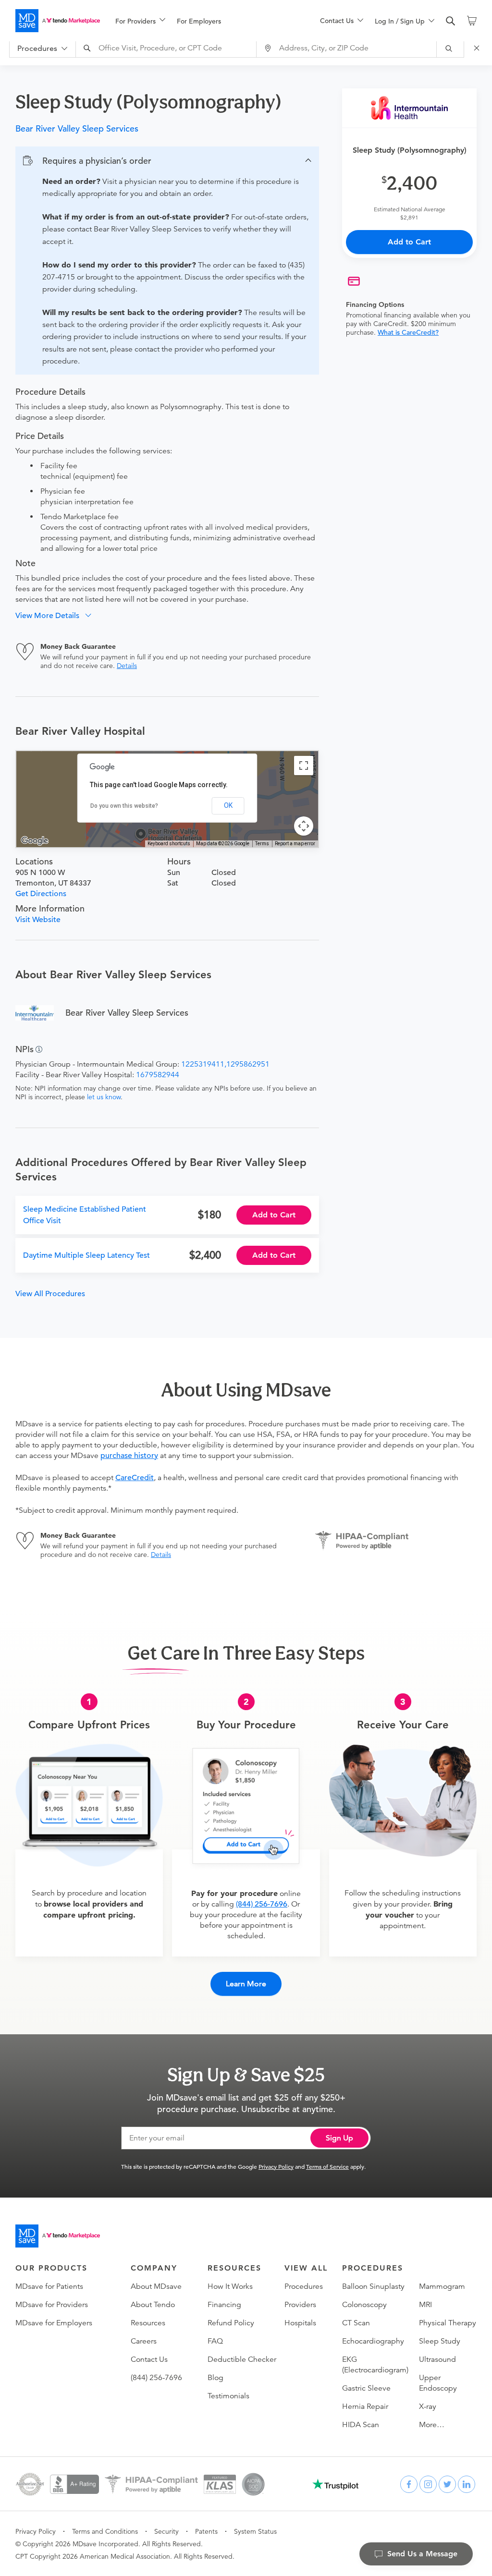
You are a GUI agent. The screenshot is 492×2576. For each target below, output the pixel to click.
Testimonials (228, 2396)
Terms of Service (327, 2166)
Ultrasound (437, 2359)
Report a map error (295, 844)
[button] (167, 161)
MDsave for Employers (54, 2323)
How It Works (230, 2286)
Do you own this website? (124, 806)
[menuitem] (140, 21)
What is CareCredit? (408, 332)
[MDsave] (58, 21)
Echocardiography (373, 2341)
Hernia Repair (365, 2406)
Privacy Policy (276, 2166)
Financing (224, 2305)
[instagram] (428, 2484)
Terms (262, 844)
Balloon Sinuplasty (373, 2286)
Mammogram (442, 2286)
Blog (215, 2378)
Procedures (304, 2286)
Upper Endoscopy (438, 2383)
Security (166, 2531)
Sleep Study (440, 2341)
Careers (144, 2341)
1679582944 (158, 1075)
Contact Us (149, 2359)
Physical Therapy (448, 2323)
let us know (104, 1097)
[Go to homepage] (58, 2236)
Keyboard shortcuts (169, 844)
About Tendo (153, 2305)
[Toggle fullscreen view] (304, 766)
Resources (148, 2323)
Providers (300, 2305)
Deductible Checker (242, 2359)
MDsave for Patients (49, 2286)
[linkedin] (467, 2484)
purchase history (129, 1456)
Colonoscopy (364, 2305)
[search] (451, 21)
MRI (425, 2305)
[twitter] (447, 2484)
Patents (206, 2531)
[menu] (202, 21)
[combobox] (167, 48)
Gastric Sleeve (366, 2388)
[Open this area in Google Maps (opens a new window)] (35, 841)
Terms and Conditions (105, 2531)
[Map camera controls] (304, 826)
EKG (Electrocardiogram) (375, 2365)
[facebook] (409, 2484)
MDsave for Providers (52, 2305)
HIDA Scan (361, 2425)
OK (228, 805)
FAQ (215, 2341)
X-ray (428, 2406)
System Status (255, 2531)
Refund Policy (231, 2323)
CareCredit (135, 1478)
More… (432, 2425)
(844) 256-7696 (262, 1904)
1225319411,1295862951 (225, 1064)
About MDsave (156, 2286)
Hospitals (300, 2323)
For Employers (199, 21)
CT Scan (356, 2323)
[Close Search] (478, 48)
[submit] (450, 48)
